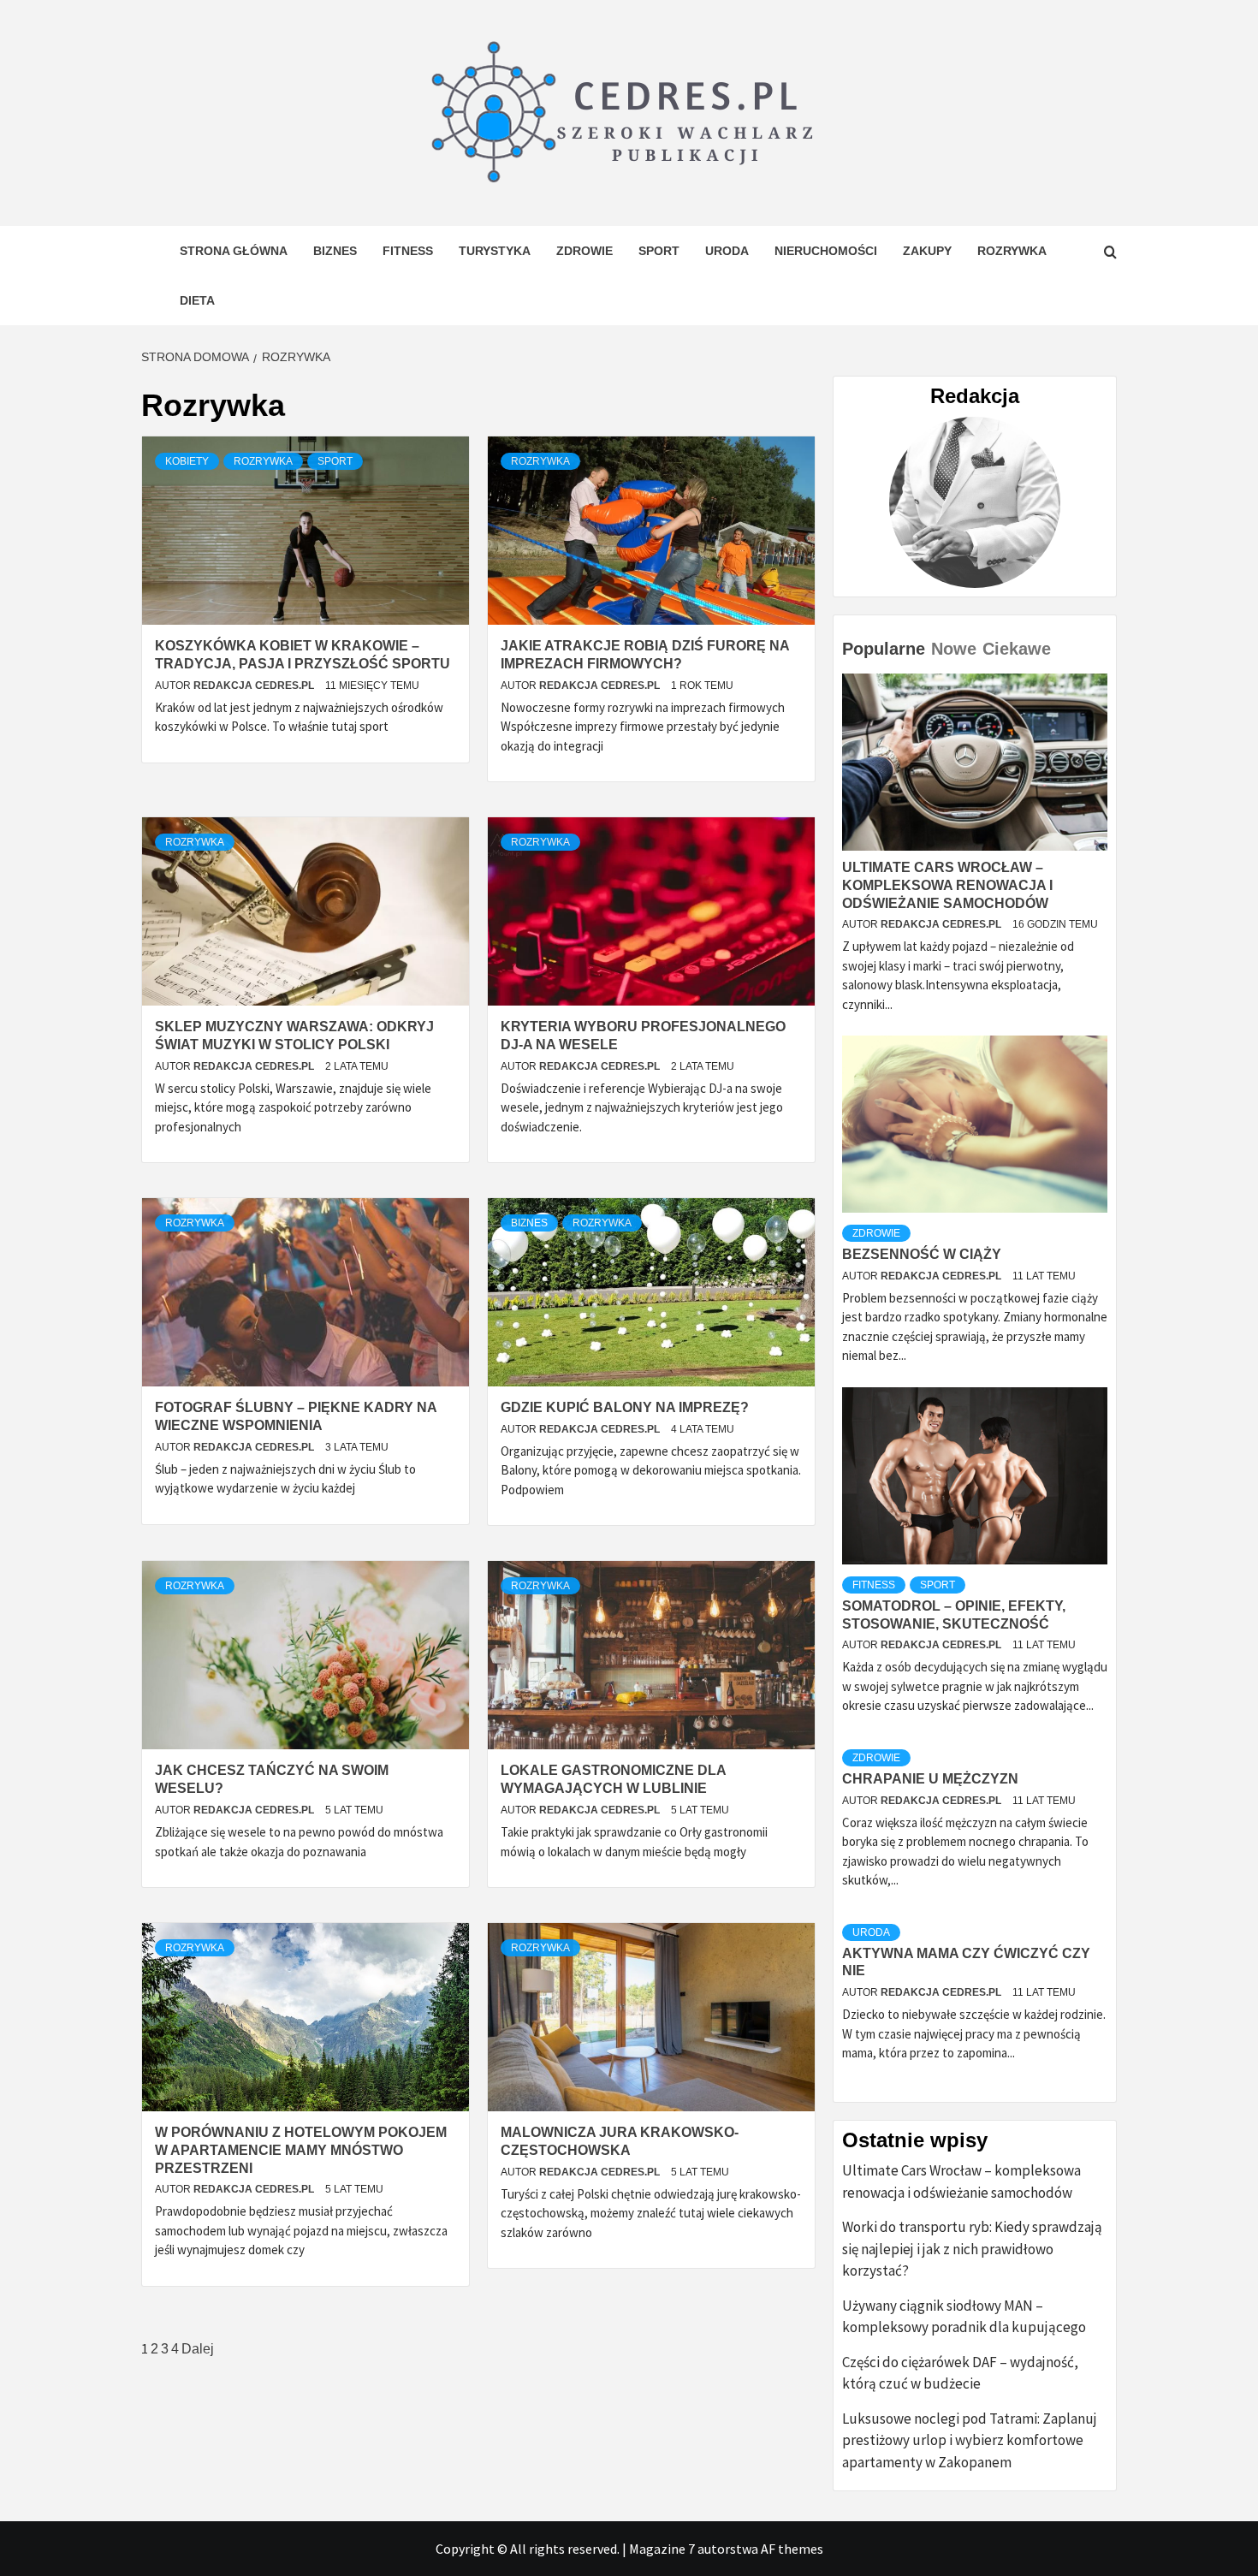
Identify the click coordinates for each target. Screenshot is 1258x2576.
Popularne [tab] (884, 649)
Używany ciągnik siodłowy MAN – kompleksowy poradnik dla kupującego (964, 2317)
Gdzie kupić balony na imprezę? (625, 1407)
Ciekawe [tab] (1017, 649)
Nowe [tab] (954, 649)
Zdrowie (584, 251)
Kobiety (187, 461)
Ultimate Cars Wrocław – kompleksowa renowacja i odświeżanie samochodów (947, 885)
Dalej (198, 2349)
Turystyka (495, 251)
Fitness (408, 251)
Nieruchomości (826, 251)
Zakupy (927, 251)
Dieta (197, 300)
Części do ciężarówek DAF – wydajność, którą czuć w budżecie (960, 2373)
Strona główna (234, 251)
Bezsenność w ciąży (922, 1254)
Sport (659, 251)
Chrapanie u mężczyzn (930, 1779)
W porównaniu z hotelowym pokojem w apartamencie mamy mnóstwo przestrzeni (301, 2150)
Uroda (727, 251)
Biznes (335, 251)
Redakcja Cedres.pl (255, 686)
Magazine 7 (662, 2549)
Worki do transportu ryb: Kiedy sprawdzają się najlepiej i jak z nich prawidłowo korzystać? (972, 2249)
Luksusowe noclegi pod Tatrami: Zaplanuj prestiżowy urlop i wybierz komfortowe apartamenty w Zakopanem (970, 2440)
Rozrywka (1012, 251)
